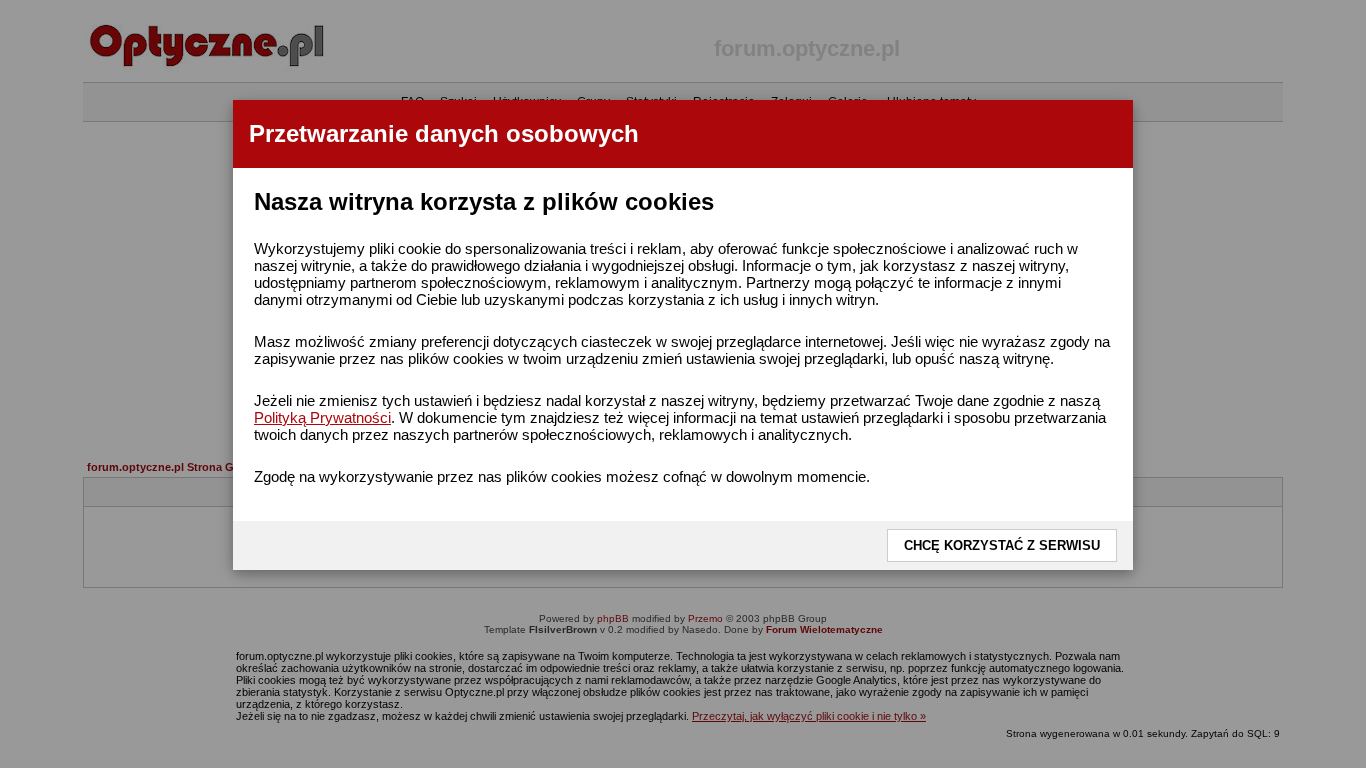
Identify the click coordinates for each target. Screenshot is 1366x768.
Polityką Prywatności (322, 417)
